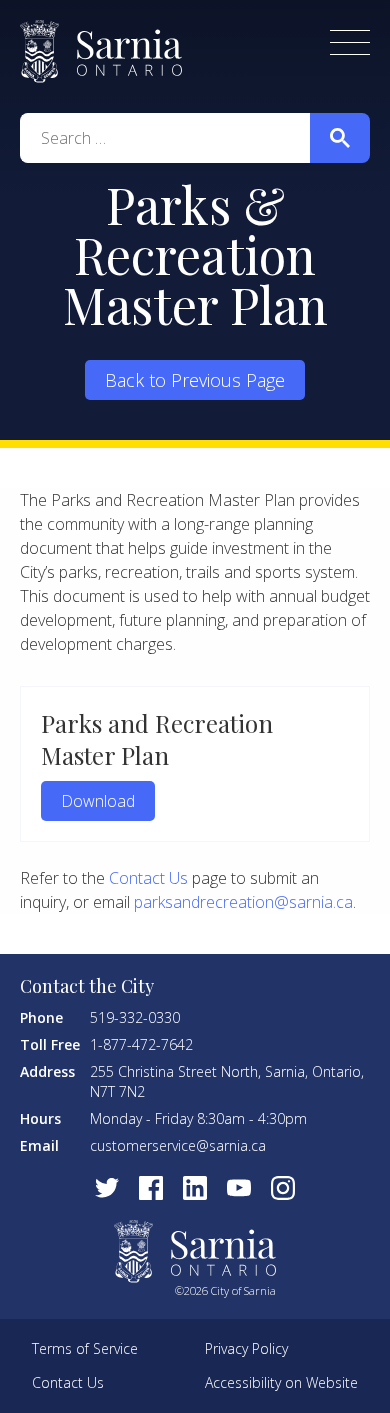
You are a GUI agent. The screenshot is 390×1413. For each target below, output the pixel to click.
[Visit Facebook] (151, 1188)
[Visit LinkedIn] (195, 1188)
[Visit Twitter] (107, 1188)
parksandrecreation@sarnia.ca (243, 902)
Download (98, 801)
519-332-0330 (135, 1017)
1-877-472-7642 (141, 1044)
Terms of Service (85, 1348)
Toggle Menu (350, 42)
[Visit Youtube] (239, 1188)
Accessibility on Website (281, 1382)
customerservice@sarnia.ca (178, 1145)
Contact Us (148, 878)
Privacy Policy (246, 1348)
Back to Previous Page (195, 380)
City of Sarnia (101, 51)
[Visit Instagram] (283, 1188)
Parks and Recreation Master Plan (157, 739)
